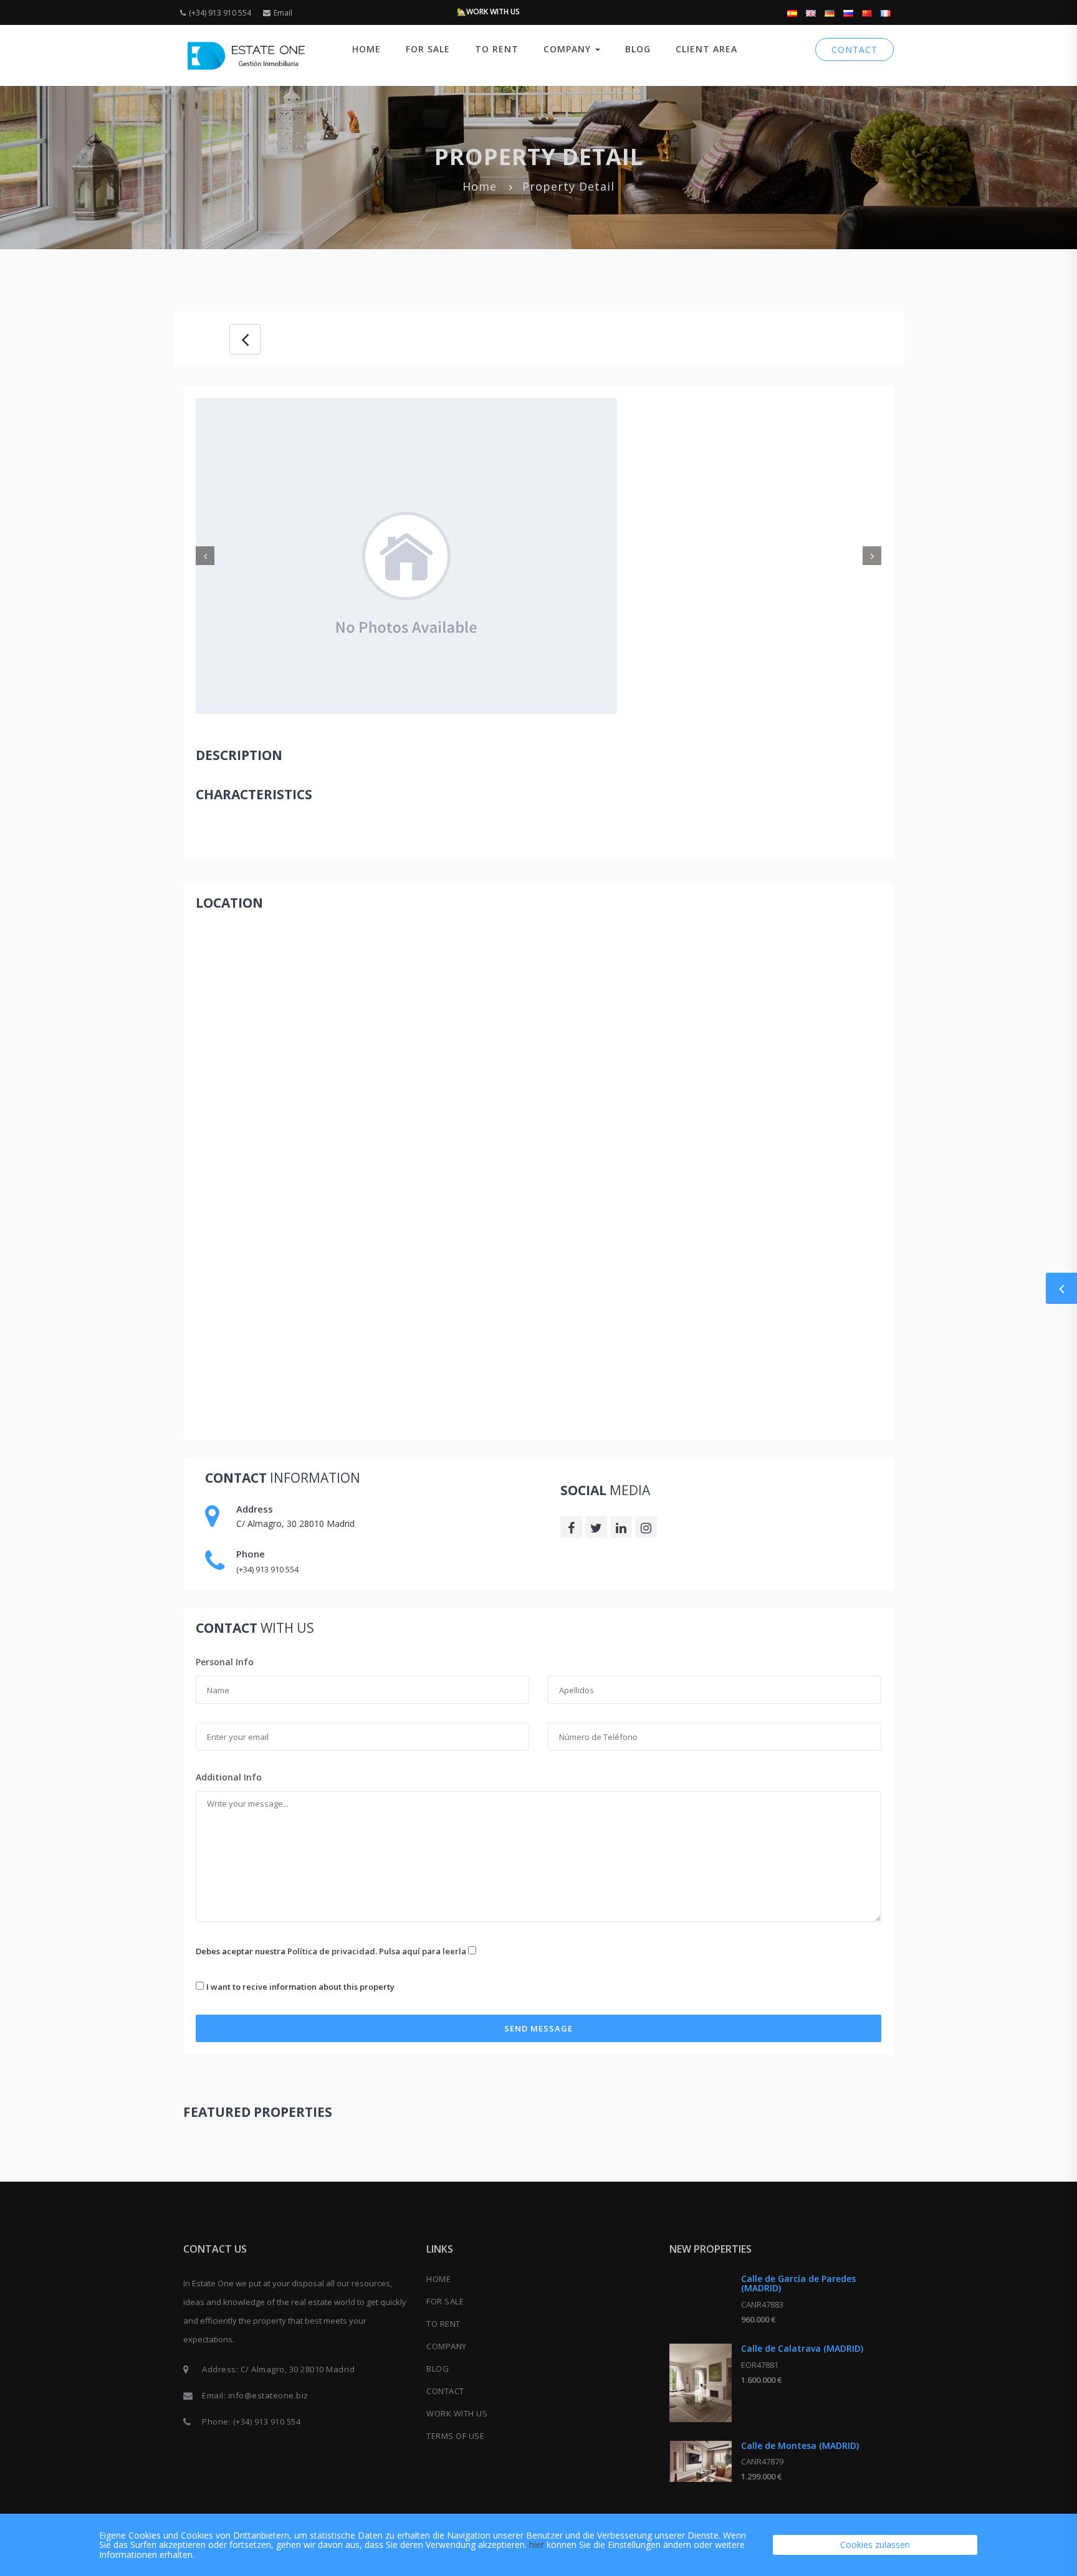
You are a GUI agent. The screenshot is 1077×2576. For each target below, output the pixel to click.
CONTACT (854, 50)
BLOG (638, 49)
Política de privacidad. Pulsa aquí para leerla (377, 1951)
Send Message (538, 2028)
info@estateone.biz (268, 2395)
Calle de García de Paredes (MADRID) (798, 2283)
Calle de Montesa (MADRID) (800, 2445)
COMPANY (447, 2346)
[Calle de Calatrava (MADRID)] (701, 2383)
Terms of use (455, 2436)
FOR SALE (428, 49)
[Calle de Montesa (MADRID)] (701, 2461)
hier (537, 2545)
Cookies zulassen (875, 2545)
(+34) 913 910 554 (220, 13)
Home (366, 49)
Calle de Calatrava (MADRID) (802, 2348)
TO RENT (497, 49)
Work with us (457, 2413)
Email (283, 13)
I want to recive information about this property (300, 1987)
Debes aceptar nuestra (331, 1951)
